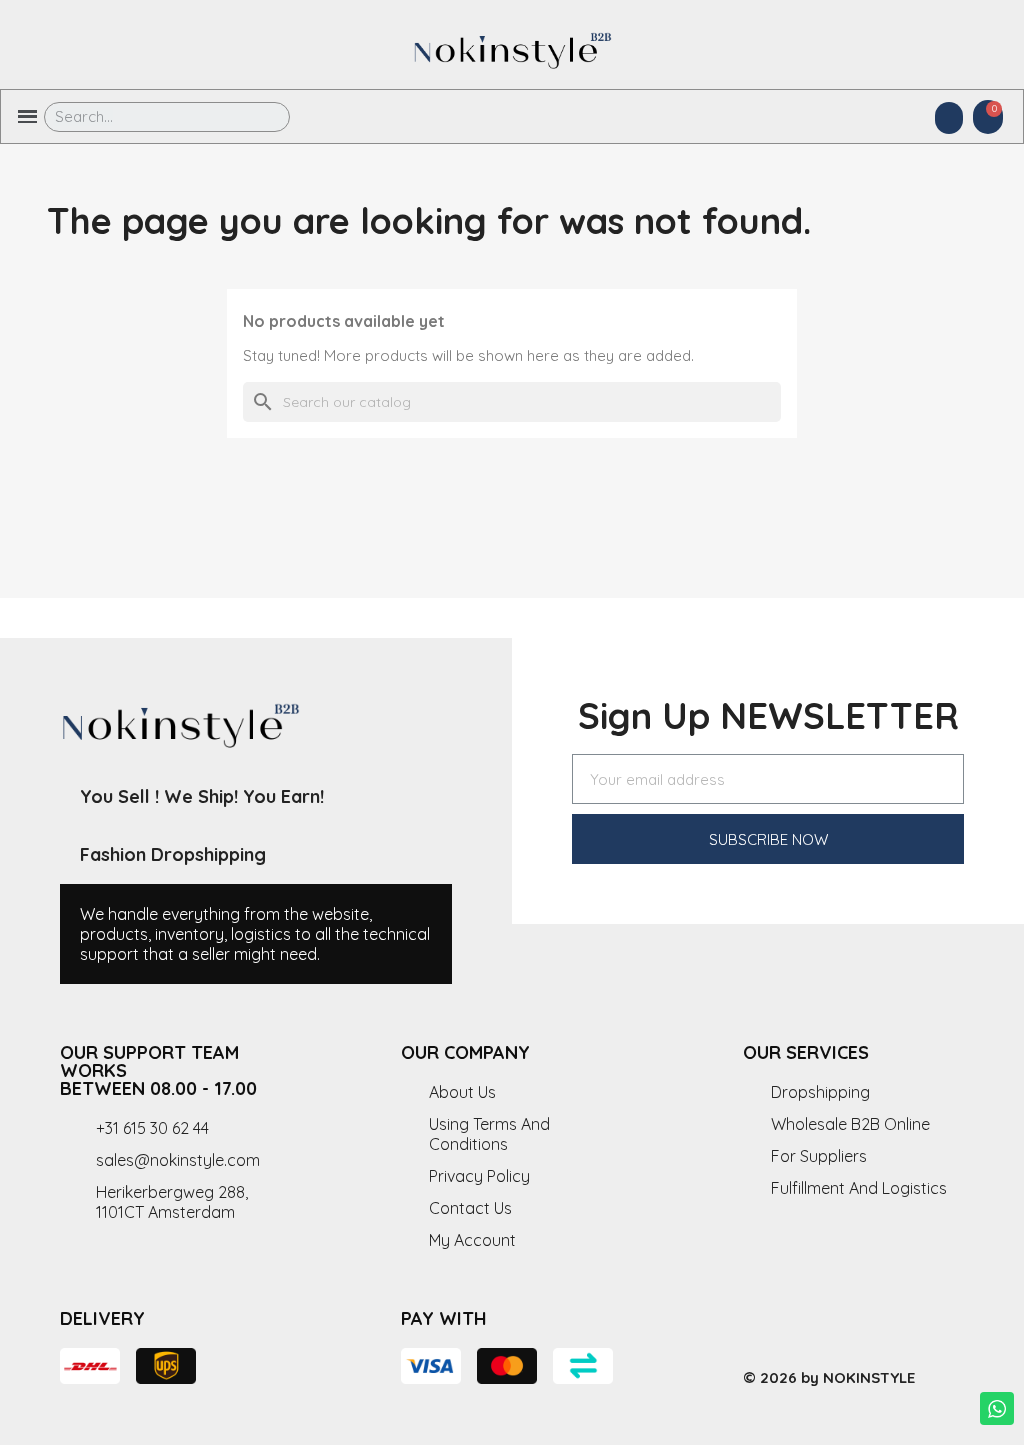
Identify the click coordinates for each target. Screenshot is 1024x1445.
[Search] (260, 117)
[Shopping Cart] (988, 117)
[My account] (949, 118)
